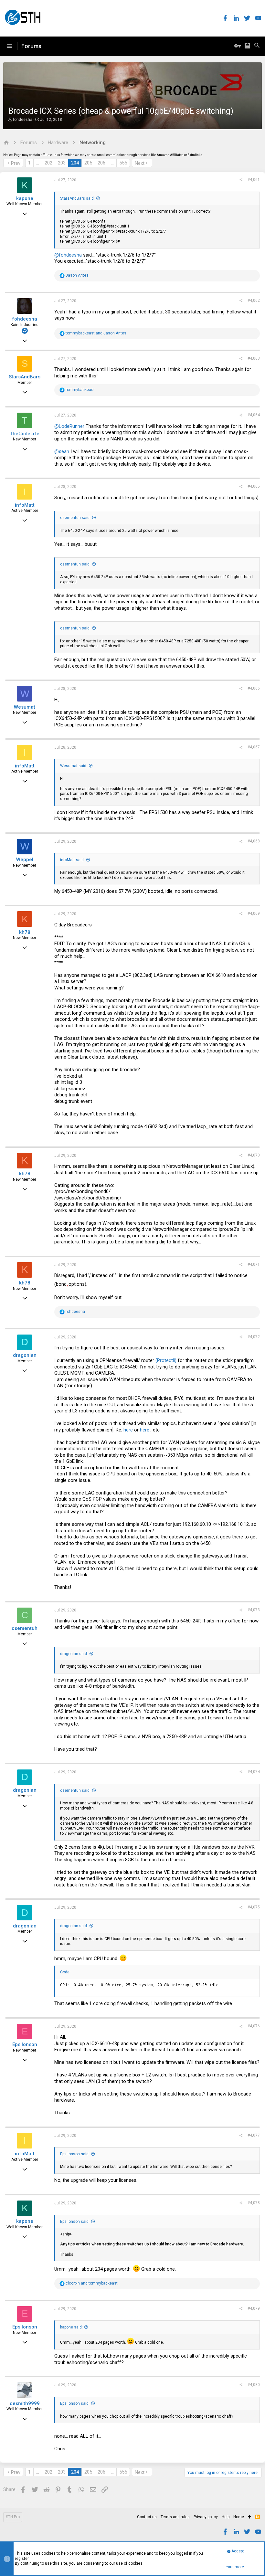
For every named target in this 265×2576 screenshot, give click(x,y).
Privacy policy (206, 2517)
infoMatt (25, 505)
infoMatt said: (72, 860)
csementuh (25, 1628)
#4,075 (254, 1907)
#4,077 (254, 2135)
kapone (25, 198)
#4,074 (254, 1772)
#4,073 (254, 1610)
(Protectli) (166, 1360)
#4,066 (254, 688)
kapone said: (71, 2327)
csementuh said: (75, 518)
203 (62, 163)
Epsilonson (25, 2044)
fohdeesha (23, 120)
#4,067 (254, 747)
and (96, 333)
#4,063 (254, 358)
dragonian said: (74, 1654)
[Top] (250, 2517)
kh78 (25, 932)
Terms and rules (175, 2517)
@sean (62, 451)
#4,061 (254, 180)
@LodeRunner (69, 426)
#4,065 (254, 486)
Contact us (147, 2517)
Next (140, 163)
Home (239, 2517)
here (128, 1430)
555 (123, 163)
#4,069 (254, 913)
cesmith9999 (25, 2403)
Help (226, 2517)
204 (75, 163)
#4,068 (254, 841)
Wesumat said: (74, 766)
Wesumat (25, 707)
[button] (9, 46)
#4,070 (254, 1155)
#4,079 (254, 2308)
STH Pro (13, 2517)
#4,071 (254, 1264)
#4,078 (254, 2203)
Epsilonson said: (75, 2154)
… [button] (38, 163)
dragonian (25, 1355)
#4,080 (254, 2385)
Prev (16, 163)
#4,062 (254, 301)
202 (48, 163)
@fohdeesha (68, 255)
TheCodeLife (25, 434)
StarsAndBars (25, 377)
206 (101, 163)
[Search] (257, 46)
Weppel (25, 860)
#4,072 (254, 1337)
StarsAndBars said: (77, 198)
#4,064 (254, 415)
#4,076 (254, 2026)
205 (88, 163)
